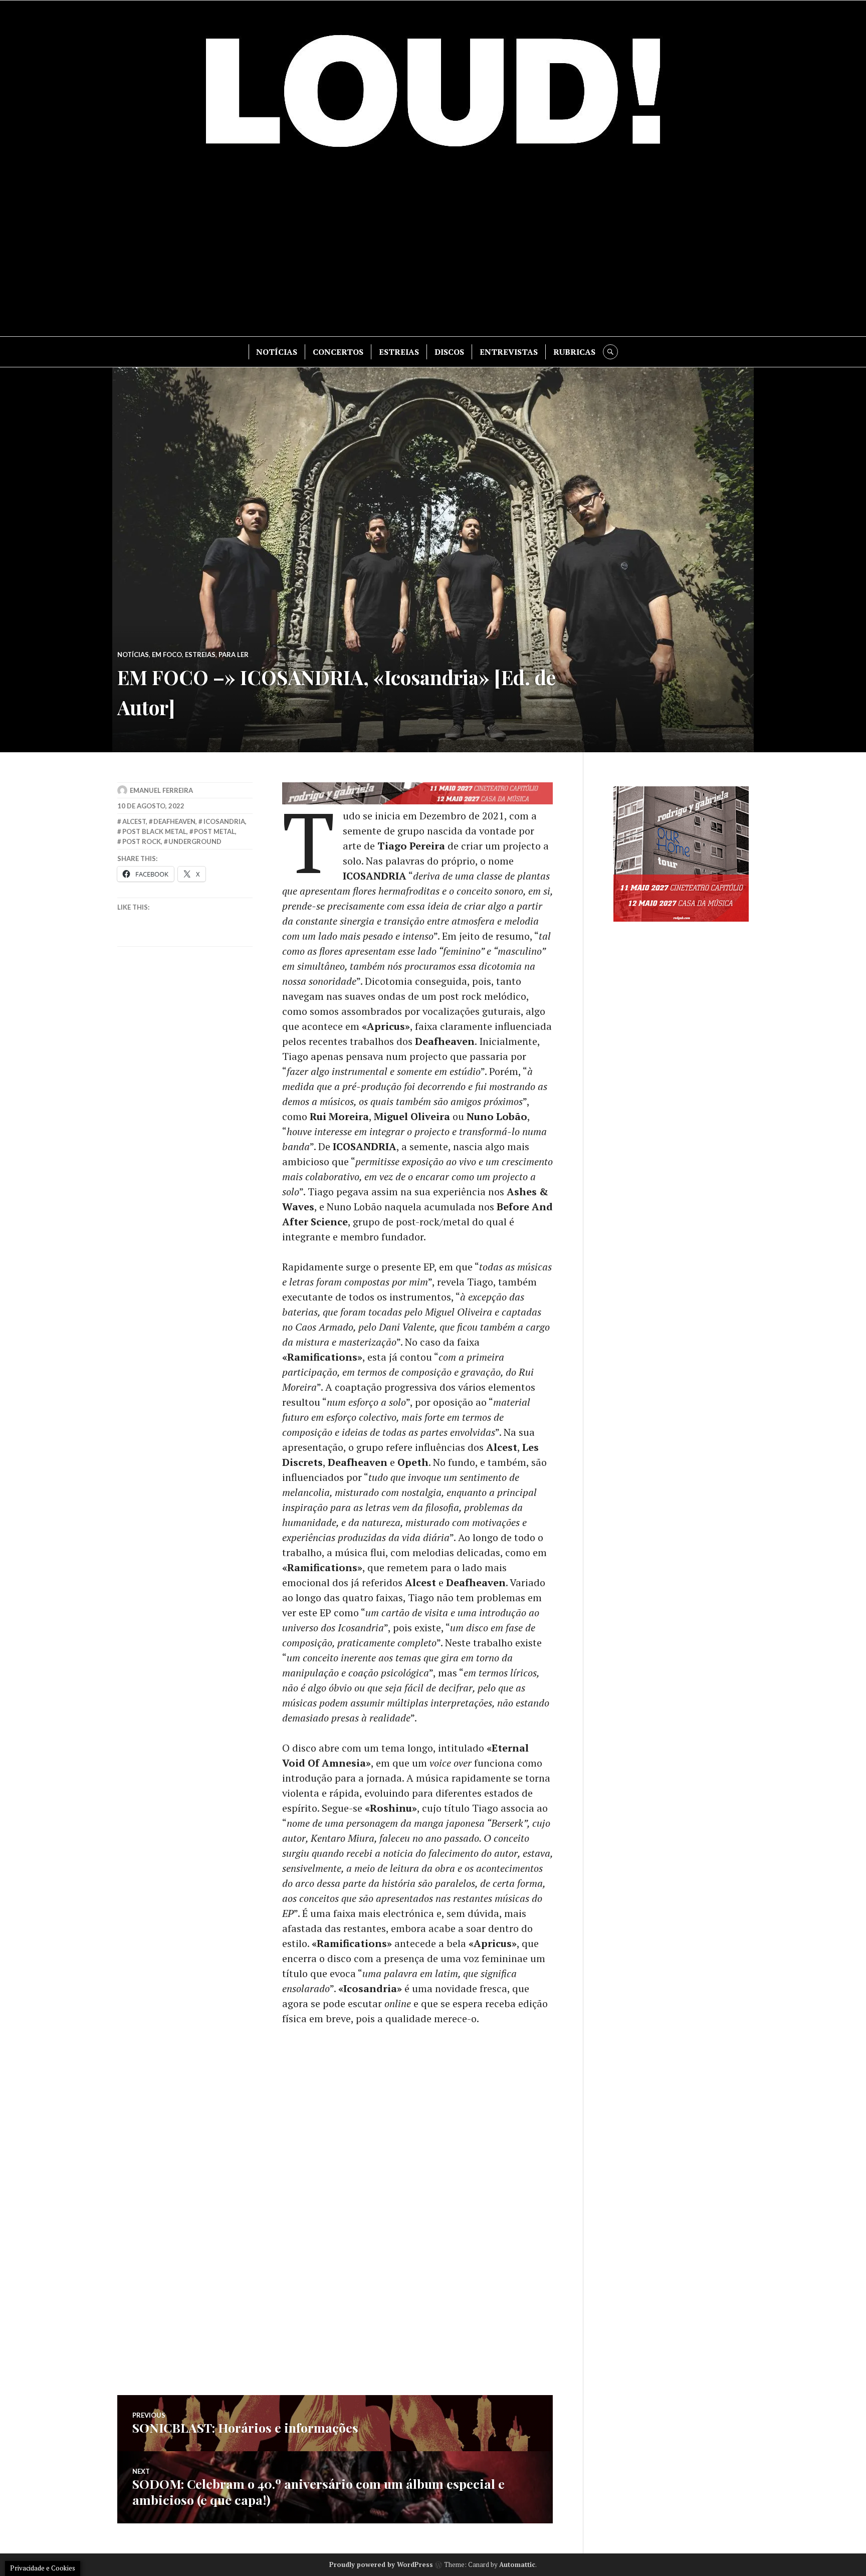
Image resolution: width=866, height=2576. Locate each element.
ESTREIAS (399, 352)
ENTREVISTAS (509, 352)
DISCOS (449, 352)
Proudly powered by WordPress (381, 2564)
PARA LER (234, 655)
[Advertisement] (433, 251)
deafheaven (174, 821)
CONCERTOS (338, 352)
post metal (214, 831)
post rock (142, 841)
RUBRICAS (574, 352)
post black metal (154, 831)
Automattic (517, 2564)
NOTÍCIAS (277, 352)
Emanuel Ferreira (161, 790)
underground (195, 841)
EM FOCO (167, 655)
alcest (134, 821)
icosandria (224, 821)
